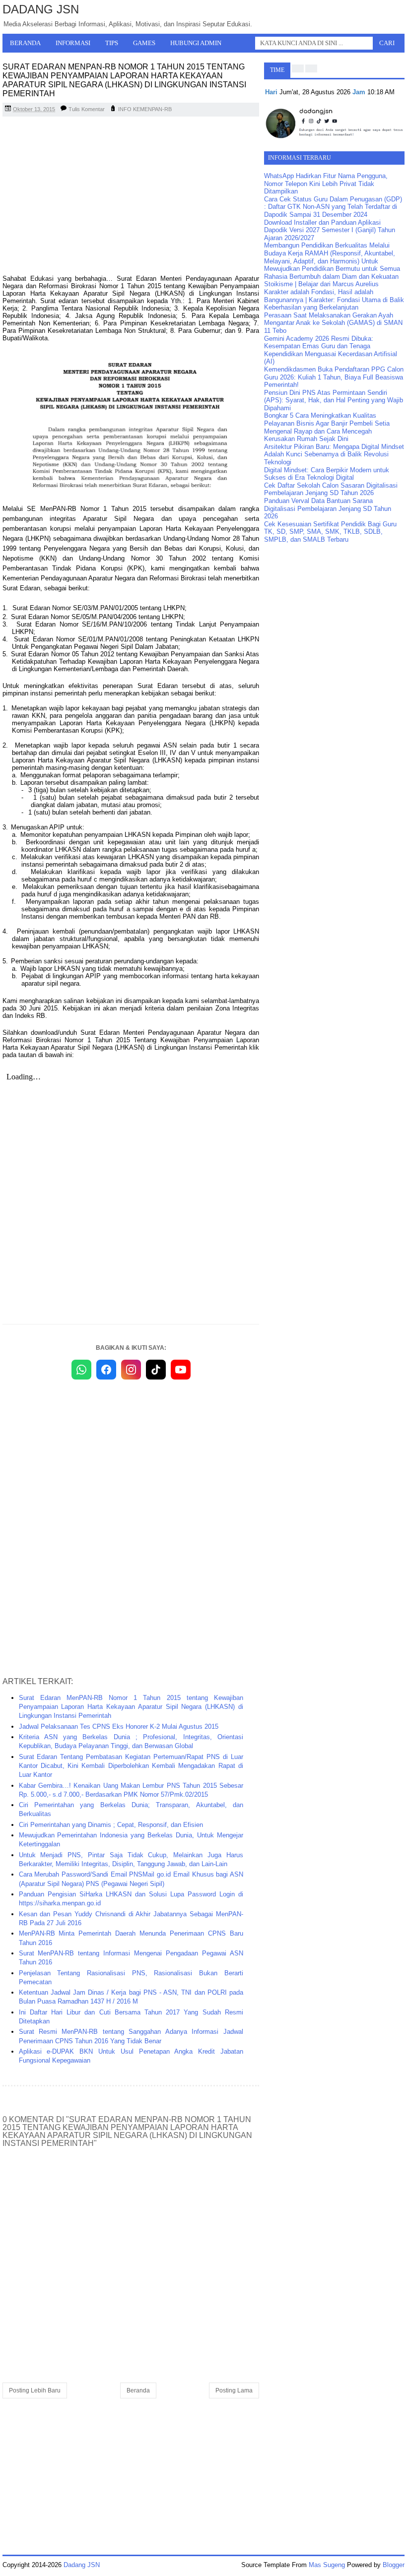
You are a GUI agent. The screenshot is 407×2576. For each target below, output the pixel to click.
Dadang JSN (41, 9)
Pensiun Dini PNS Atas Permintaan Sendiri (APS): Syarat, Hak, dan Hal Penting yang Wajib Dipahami (334, 400)
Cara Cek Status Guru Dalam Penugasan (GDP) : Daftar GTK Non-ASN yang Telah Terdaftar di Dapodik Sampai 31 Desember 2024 (333, 207)
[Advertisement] (131, 196)
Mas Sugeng (327, 2565)
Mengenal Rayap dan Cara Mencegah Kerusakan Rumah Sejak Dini (318, 435)
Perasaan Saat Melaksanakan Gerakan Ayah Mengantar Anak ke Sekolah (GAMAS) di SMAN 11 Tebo (333, 323)
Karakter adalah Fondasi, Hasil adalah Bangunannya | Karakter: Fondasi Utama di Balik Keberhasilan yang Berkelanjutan (334, 300)
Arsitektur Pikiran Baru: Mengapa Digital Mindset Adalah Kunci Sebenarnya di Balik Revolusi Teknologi (334, 454)
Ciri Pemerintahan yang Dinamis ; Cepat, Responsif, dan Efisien (111, 1825)
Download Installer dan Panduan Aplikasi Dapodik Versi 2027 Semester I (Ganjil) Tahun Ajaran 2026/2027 (330, 230)
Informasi (73, 43)
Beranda (25, 43)
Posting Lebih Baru (35, 2390)
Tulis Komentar (87, 109)
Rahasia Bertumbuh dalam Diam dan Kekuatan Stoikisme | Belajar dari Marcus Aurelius (331, 281)
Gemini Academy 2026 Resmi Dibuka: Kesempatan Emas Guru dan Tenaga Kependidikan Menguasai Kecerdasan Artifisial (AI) (331, 350)
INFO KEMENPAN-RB (145, 109)
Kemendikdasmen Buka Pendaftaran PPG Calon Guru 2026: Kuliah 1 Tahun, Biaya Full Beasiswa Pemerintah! (334, 377)
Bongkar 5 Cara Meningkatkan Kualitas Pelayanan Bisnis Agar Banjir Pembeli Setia (327, 419)
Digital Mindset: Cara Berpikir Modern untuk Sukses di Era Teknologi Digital (327, 474)
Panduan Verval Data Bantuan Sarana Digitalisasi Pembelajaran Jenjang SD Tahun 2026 (328, 508)
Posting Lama (234, 2390)
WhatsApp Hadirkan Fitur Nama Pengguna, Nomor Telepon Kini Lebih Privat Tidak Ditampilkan (326, 184)
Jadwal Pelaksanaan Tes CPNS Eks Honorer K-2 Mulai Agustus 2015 (119, 1727)
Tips (112, 43)
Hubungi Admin (196, 43)
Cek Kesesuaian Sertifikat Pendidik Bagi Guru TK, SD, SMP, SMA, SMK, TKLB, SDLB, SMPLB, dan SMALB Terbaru (330, 532)
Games (144, 43)
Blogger (394, 2565)
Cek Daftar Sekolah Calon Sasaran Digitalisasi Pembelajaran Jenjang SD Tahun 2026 (331, 489)
